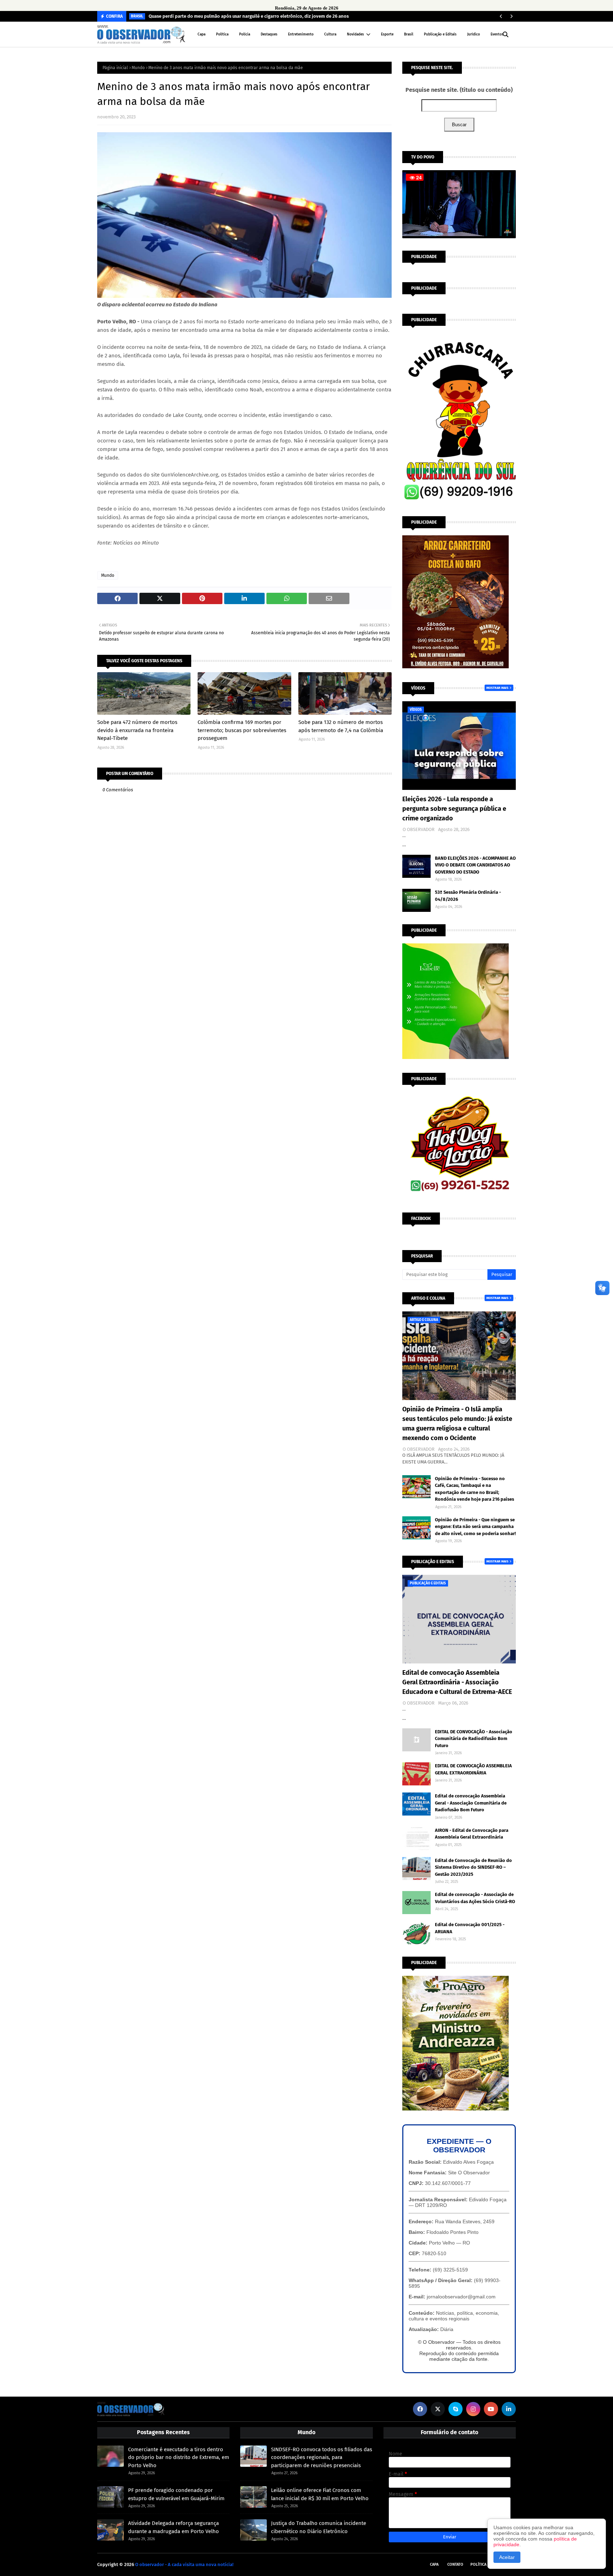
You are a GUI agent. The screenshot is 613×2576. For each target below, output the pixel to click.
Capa (434, 2564)
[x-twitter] (438, 2409)
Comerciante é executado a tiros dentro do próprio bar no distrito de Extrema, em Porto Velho (179, 2457)
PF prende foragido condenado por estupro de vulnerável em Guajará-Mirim (176, 2494)
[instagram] (473, 2409)
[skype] (455, 2409)
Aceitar (507, 2557)
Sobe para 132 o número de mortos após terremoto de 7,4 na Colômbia (341, 726)
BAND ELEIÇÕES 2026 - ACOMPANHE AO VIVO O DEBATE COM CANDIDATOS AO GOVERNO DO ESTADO (475, 865)
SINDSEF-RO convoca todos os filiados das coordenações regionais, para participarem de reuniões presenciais (322, 2457)
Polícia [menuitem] (245, 34)
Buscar (459, 125)
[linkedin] (509, 2409)
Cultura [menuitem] (330, 34)
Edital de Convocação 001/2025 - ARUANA (470, 1928)
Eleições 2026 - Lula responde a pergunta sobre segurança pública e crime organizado (454, 809)
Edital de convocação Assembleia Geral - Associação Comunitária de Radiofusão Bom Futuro (471, 1803)
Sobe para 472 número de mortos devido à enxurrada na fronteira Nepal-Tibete (137, 730)
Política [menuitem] (222, 34)
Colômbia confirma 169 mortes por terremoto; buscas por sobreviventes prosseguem (242, 730)
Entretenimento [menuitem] (301, 34)
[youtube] (491, 2409)
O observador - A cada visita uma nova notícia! (184, 2564)
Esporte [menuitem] (387, 34)
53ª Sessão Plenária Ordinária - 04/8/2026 (468, 896)
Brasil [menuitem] (409, 34)
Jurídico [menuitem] (474, 34)
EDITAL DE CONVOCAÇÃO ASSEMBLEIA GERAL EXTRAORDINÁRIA (473, 1769)
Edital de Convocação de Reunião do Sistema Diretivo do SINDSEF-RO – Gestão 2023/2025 (473, 1867)
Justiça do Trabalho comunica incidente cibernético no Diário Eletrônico (319, 2527)
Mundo (138, 68)
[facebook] (420, 2409)
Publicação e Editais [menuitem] (440, 34)
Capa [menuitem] (201, 34)
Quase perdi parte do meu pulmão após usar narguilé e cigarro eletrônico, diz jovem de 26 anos (249, 16)
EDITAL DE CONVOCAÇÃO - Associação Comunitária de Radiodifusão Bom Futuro (474, 1739)
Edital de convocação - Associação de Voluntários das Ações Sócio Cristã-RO (475, 1898)
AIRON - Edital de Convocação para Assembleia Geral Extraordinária (472, 1834)
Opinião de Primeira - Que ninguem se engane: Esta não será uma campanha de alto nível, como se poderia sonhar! (475, 1527)
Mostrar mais (497, 688)
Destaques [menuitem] (269, 34)
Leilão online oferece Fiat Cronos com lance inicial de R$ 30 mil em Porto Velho (320, 2494)
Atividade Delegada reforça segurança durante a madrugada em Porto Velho (173, 2527)
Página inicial (115, 68)
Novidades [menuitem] (355, 34)
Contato (455, 2564)
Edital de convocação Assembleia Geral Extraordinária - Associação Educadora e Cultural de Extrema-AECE (457, 1682)
